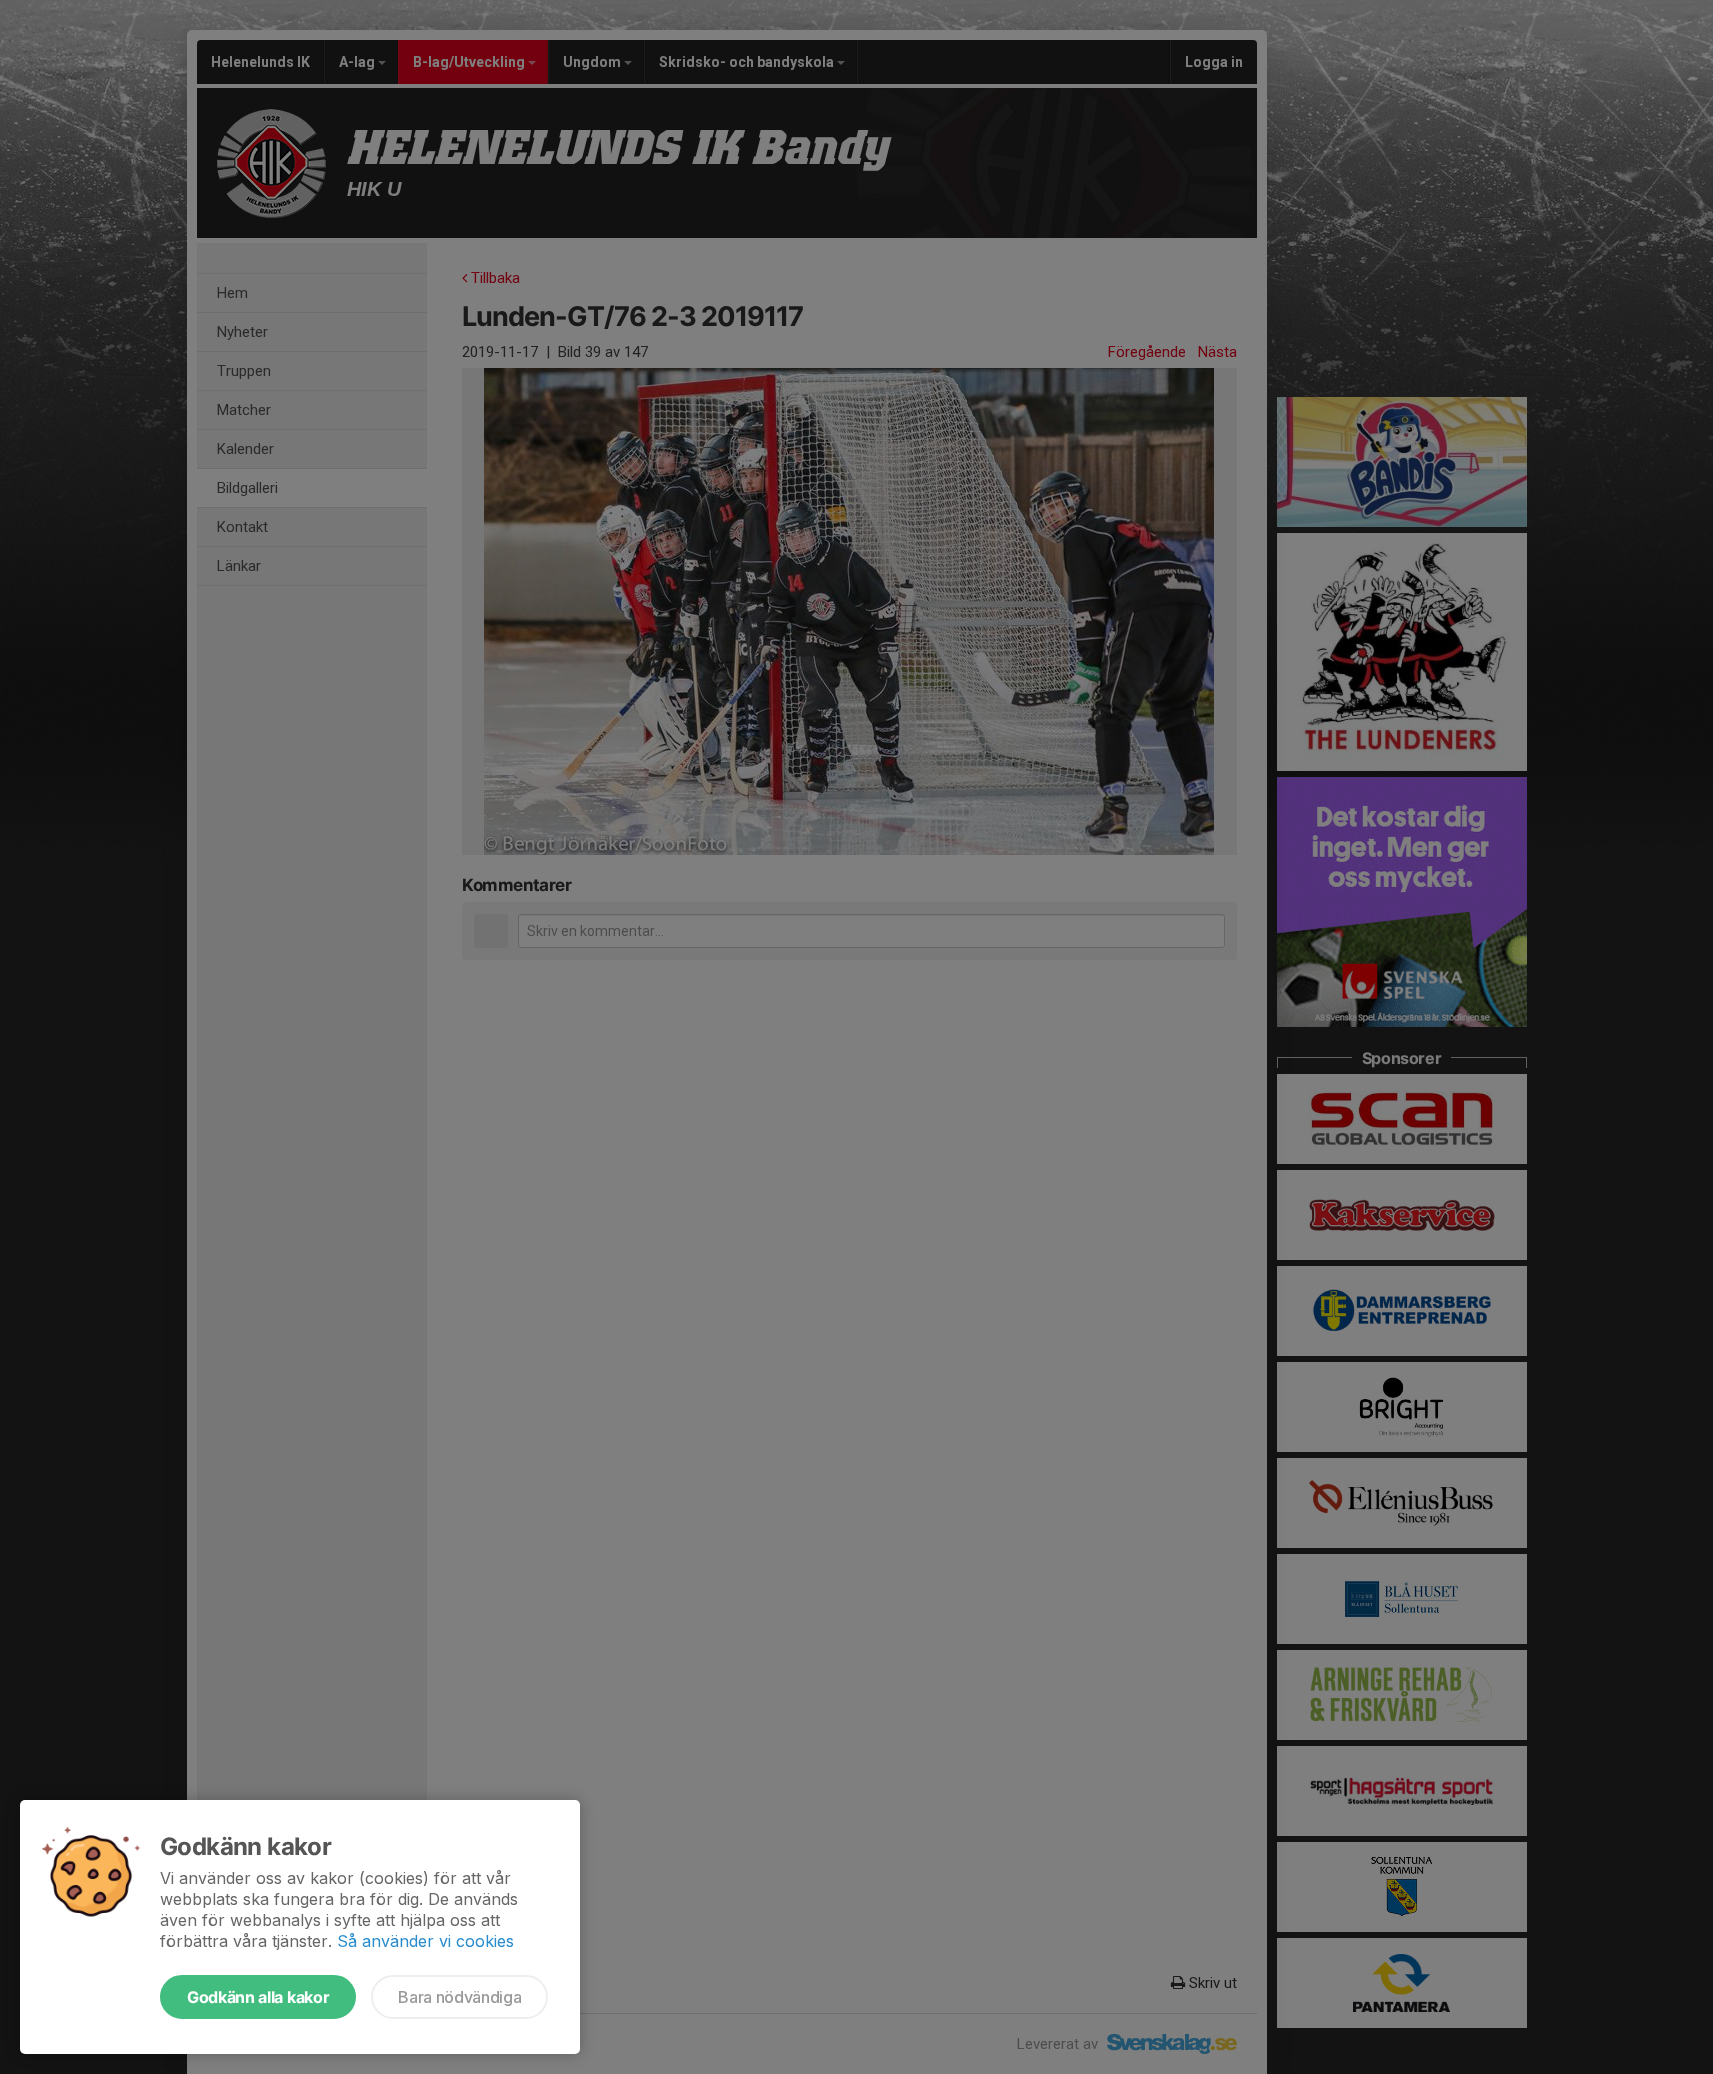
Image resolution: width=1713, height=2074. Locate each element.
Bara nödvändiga (459, 1997)
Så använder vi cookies (425, 1941)
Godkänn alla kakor (258, 1997)
